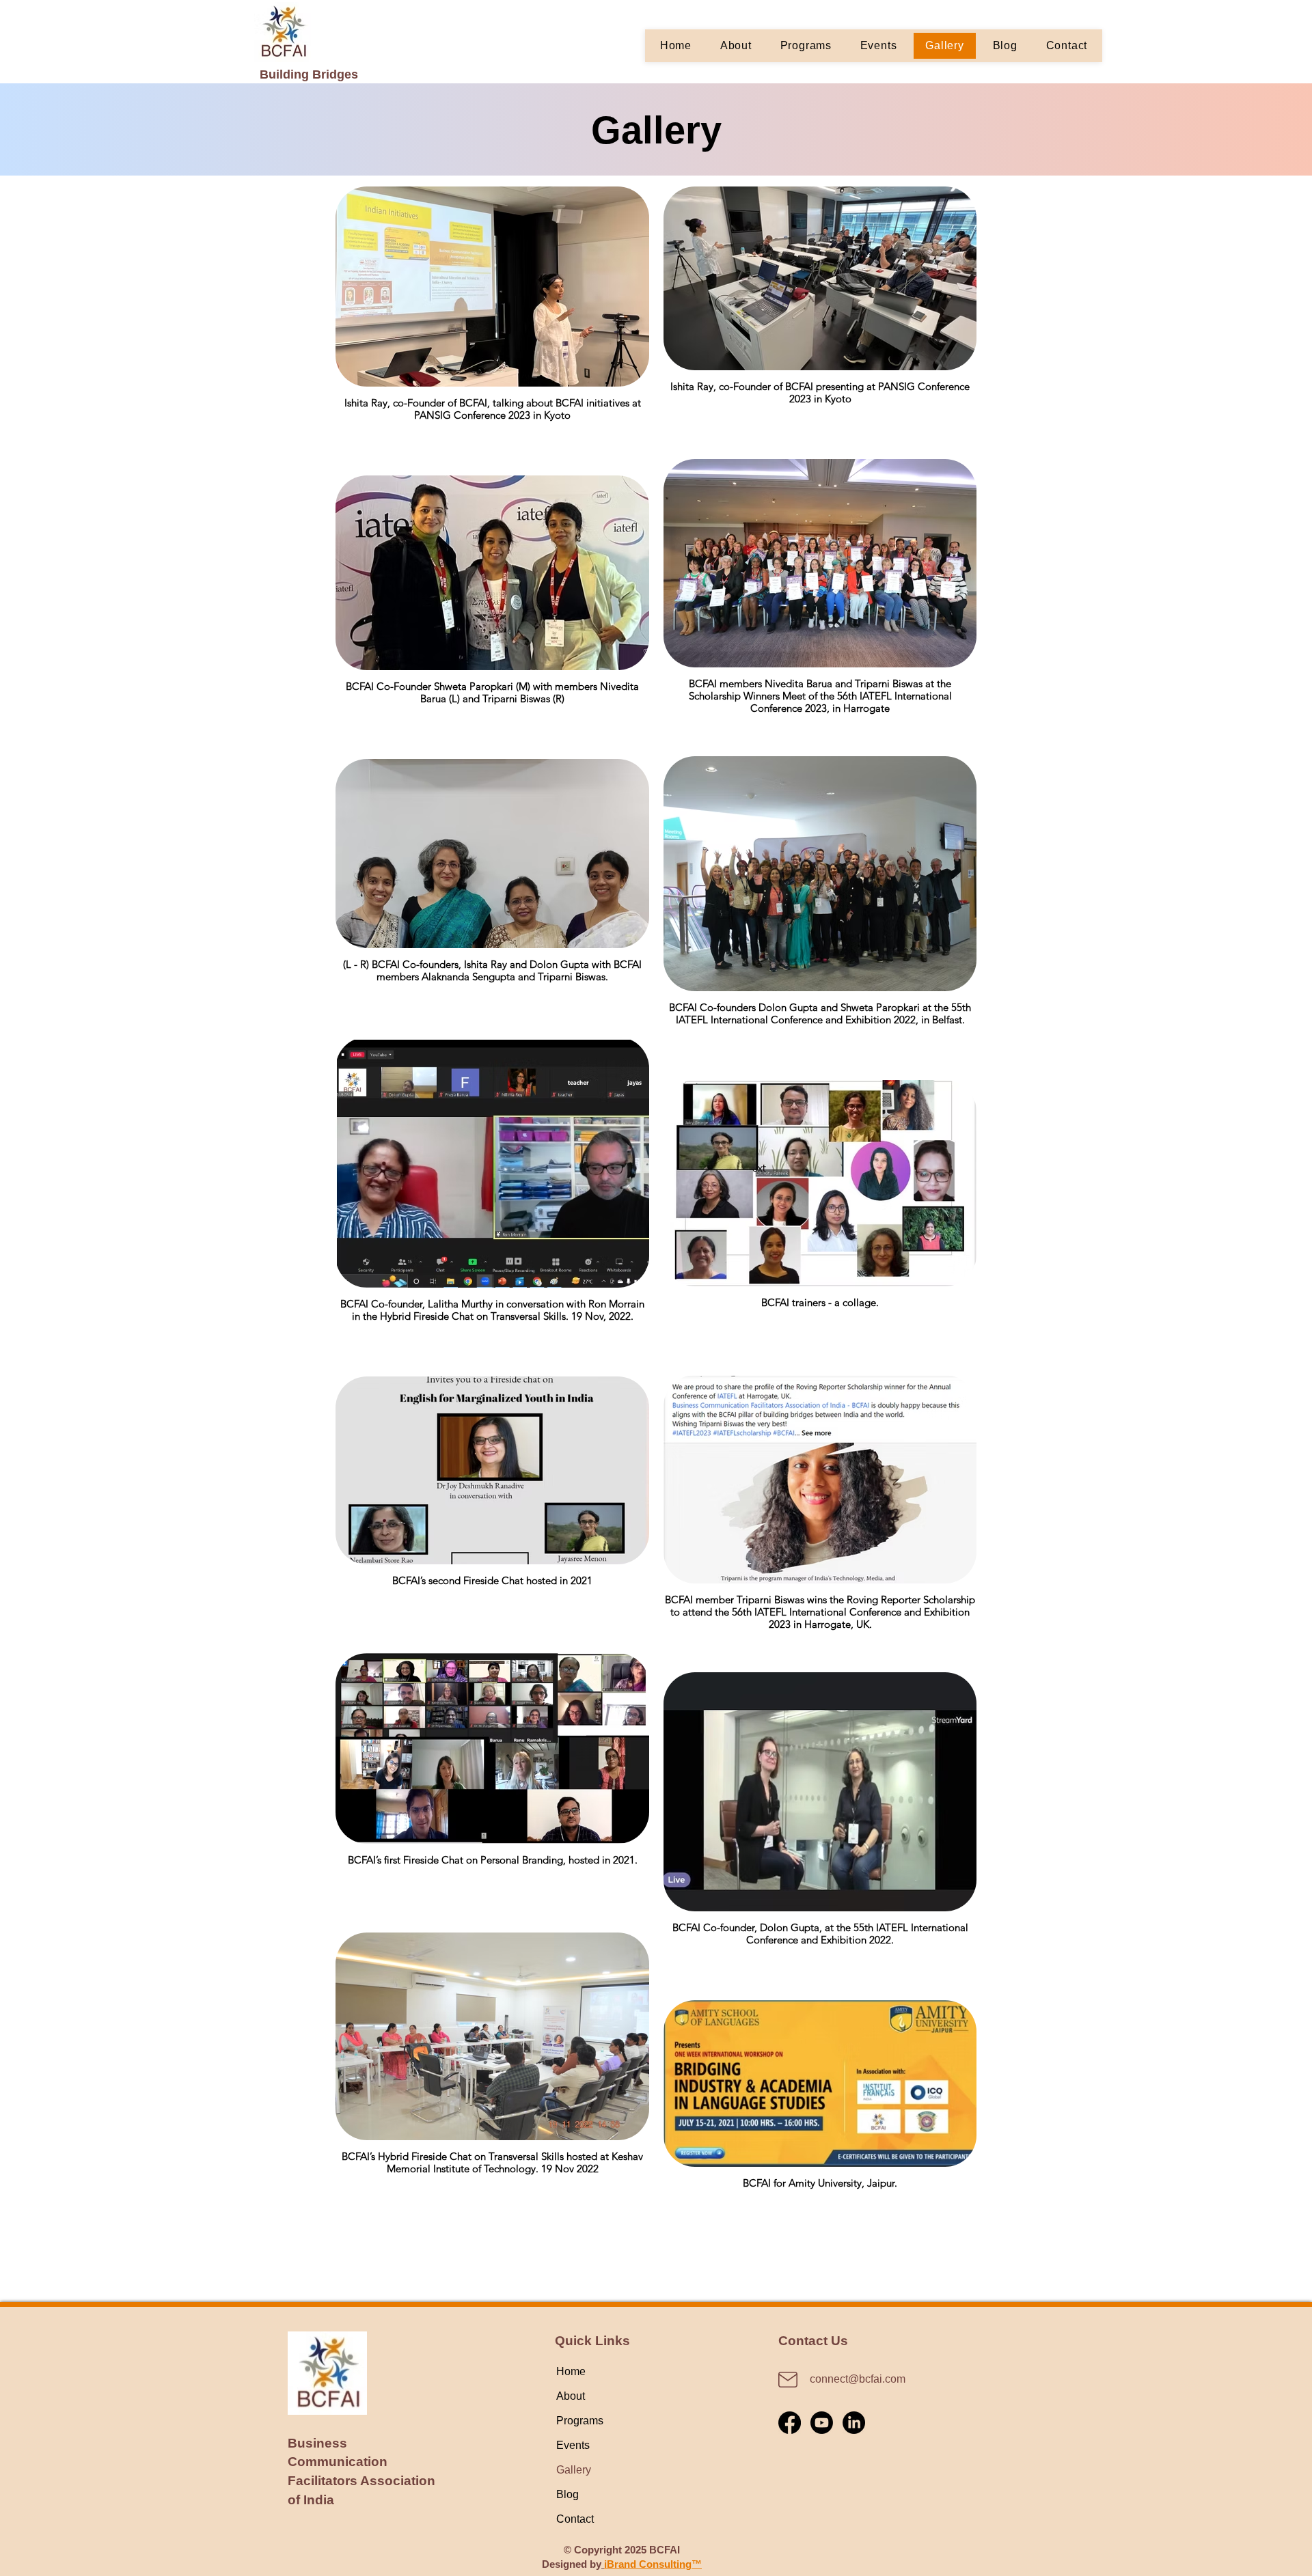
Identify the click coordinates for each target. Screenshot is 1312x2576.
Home (571, 2371)
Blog (568, 2494)
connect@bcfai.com (858, 2379)
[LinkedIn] (854, 2423)
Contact (575, 2519)
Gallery (574, 2470)
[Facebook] (790, 2423)
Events (573, 2445)
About (571, 2396)
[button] (806, 46)
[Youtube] (822, 2423)
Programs (580, 2421)
